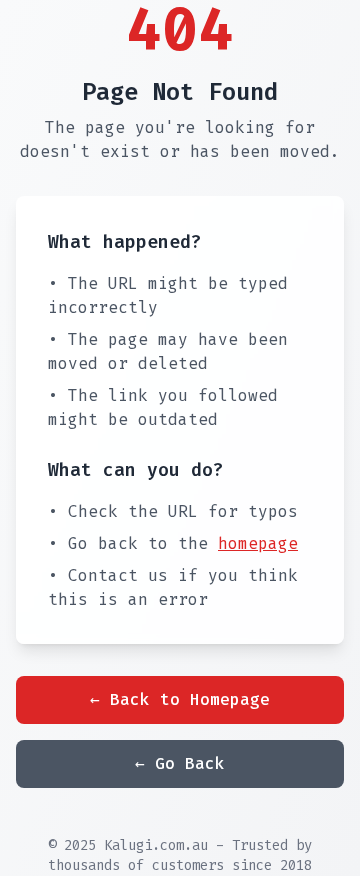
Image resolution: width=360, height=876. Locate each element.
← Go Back (180, 763)
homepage (258, 543)
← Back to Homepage (180, 699)
